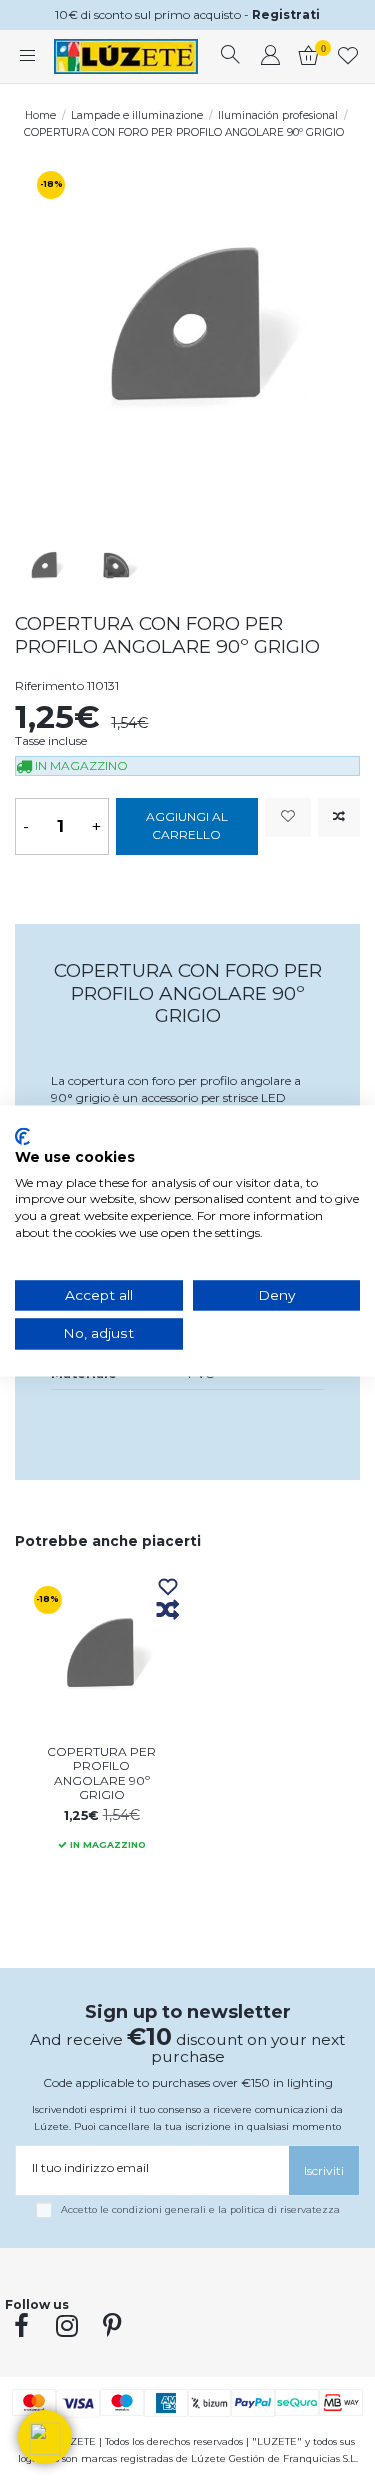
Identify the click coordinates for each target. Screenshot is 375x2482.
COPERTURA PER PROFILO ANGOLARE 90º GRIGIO (101, 1773)
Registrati (286, 14)
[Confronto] (168, 1611)
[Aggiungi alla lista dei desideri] (288, 817)
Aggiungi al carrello (187, 825)
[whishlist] (348, 57)
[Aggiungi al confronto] (339, 817)
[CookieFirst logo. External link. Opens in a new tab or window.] (22, 1136)
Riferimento (49, 685)
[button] (45, 2437)
